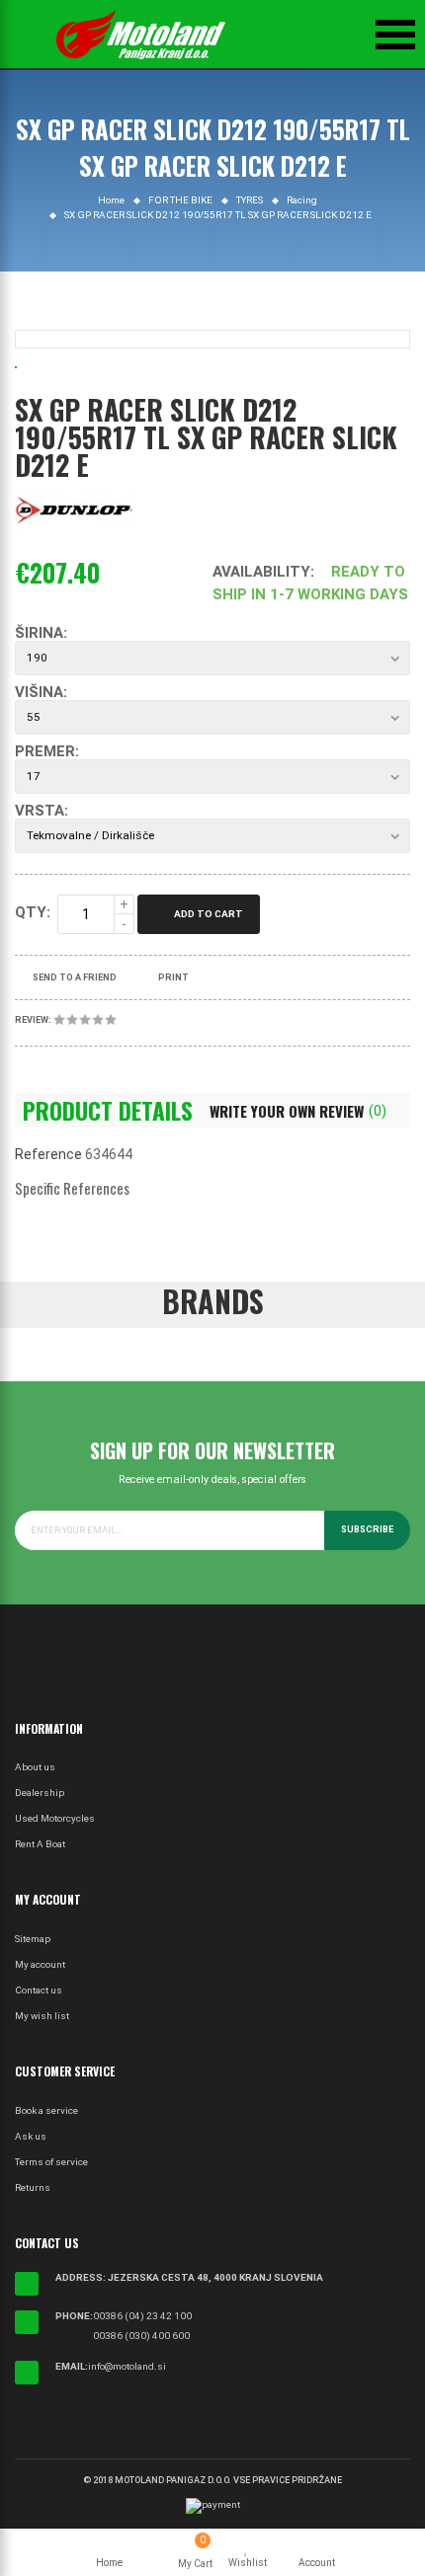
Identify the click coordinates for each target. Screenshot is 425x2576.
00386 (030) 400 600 (141, 2336)
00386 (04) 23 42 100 (142, 2316)
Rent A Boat (40, 1844)
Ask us (31, 2136)
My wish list (42, 2016)
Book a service (46, 2110)
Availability (261, 572)
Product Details (108, 1111)
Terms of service (51, 2162)
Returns (33, 2187)
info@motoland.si (127, 2366)
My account (40, 1964)
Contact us (39, 1990)
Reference (48, 1154)
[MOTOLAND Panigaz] (141, 35)
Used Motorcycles (55, 1818)
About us (35, 1767)
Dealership (40, 1793)
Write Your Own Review (298, 1111)
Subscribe (367, 1529)
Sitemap (33, 1939)
